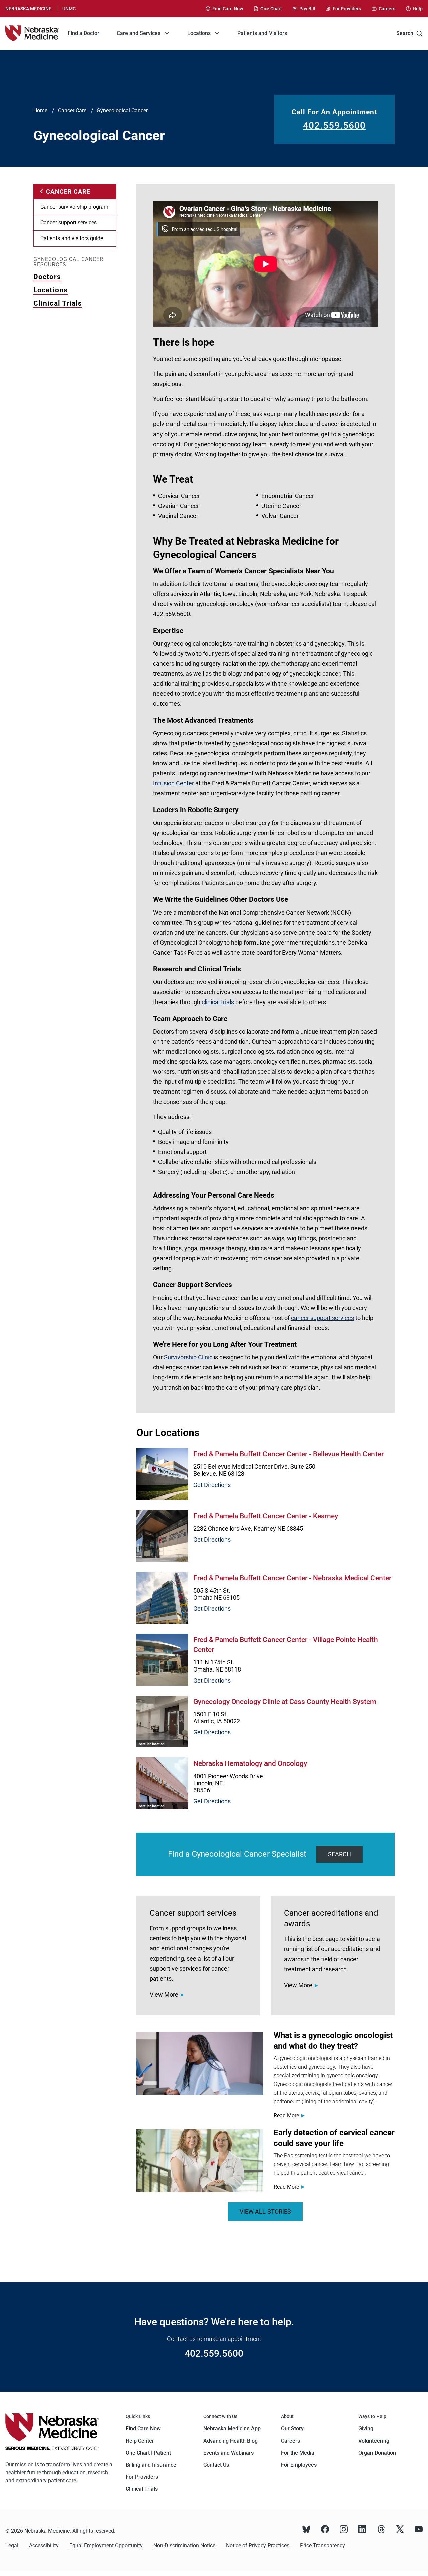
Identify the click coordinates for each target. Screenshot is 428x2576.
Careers (290, 2441)
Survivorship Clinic (188, 1357)
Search (405, 33)
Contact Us (216, 2465)
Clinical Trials (58, 303)
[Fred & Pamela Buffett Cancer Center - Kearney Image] (162, 1536)
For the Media (298, 2453)
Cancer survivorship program (74, 207)
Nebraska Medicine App (232, 2429)
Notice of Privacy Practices (258, 2545)
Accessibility (44, 2545)
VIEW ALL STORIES (265, 2212)
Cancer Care (72, 111)
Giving (366, 2429)
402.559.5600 (334, 126)
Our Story (292, 2429)
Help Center (140, 2441)
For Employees (299, 2465)
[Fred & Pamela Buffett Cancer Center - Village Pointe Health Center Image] (162, 1660)
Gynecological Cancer (122, 111)
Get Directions (212, 1485)
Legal (12, 2545)
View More (164, 1994)
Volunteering (374, 2441)
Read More (286, 2116)
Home (40, 111)
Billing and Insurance (151, 2465)
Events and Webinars (229, 2453)
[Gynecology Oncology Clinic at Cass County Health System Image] (162, 1722)
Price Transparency (323, 2545)
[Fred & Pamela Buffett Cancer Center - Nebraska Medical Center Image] (162, 1598)
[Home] (32, 33)
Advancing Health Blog (231, 2441)
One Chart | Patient (148, 2453)
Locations (50, 290)
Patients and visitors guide (72, 238)
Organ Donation (377, 2453)
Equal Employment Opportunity (106, 2545)
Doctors (47, 277)
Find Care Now (143, 2429)
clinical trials (218, 1002)
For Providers (142, 2477)
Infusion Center (174, 783)
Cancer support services (69, 223)
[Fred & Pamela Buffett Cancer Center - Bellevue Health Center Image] (162, 1474)
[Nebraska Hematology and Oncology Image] (162, 1783)
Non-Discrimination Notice (184, 2545)
